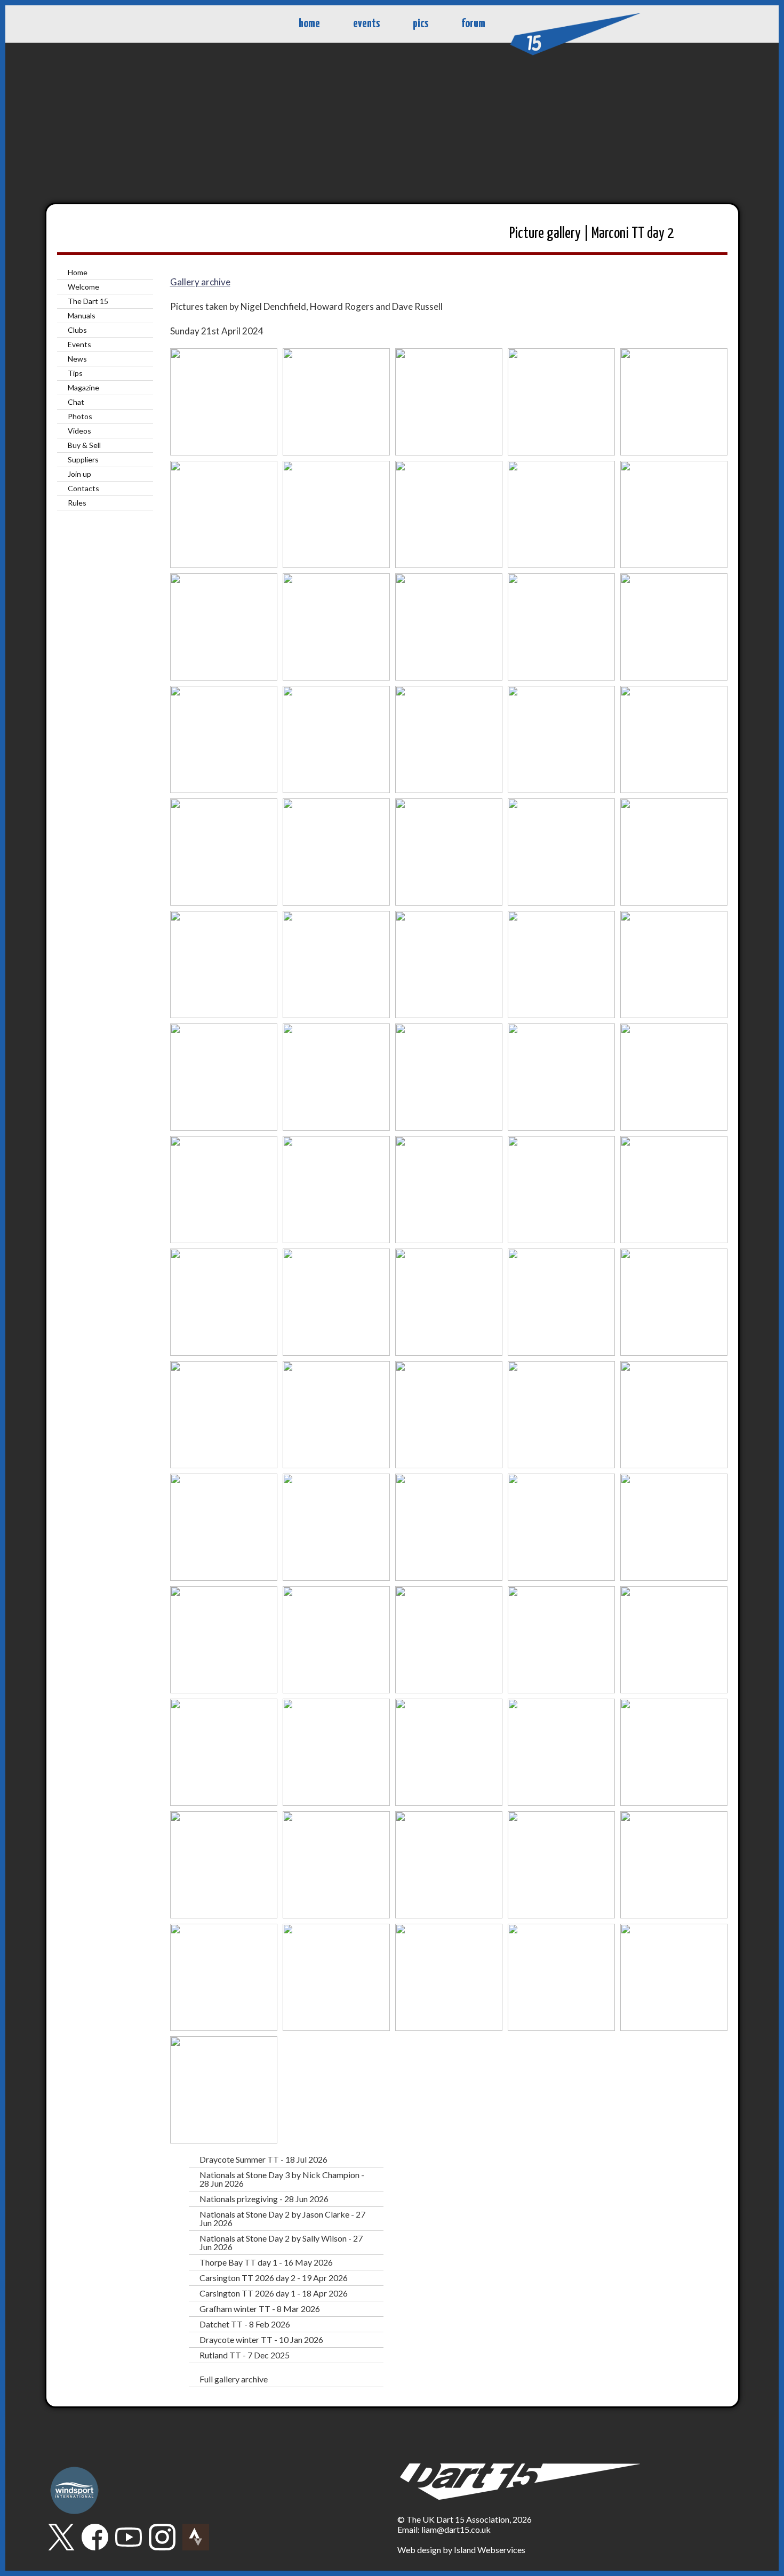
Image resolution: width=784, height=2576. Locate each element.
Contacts (83, 488)
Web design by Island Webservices (461, 2550)
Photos (80, 416)
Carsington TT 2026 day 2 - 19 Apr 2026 (274, 2278)
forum (473, 24)
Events (79, 344)
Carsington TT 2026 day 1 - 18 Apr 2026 (274, 2293)
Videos (79, 431)
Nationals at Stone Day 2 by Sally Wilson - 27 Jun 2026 (281, 2242)
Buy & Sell (84, 445)
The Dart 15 (88, 301)
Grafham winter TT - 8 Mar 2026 (260, 2309)
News (77, 359)
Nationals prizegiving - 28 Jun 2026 (264, 2199)
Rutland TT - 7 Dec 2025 (245, 2355)
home (309, 24)
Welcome (83, 287)
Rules (77, 503)
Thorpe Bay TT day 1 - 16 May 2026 (266, 2262)
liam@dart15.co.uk (456, 2529)
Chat (76, 402)
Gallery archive (200, 282)
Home (78, 272)
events (366, 24)
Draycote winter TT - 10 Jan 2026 (261, 2339)
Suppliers (83, 459)
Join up (79, 474)
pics (421, 24)
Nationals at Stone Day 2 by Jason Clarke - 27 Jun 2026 (282, 2218)
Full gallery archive (234, 2379)
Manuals (82, 315)
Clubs (77, 330)
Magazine (83, 387)
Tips (75, 373)
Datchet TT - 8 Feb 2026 (245, 2324)
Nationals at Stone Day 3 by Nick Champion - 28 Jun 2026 (282, 2179)
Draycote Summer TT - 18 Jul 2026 (263, 2159)
